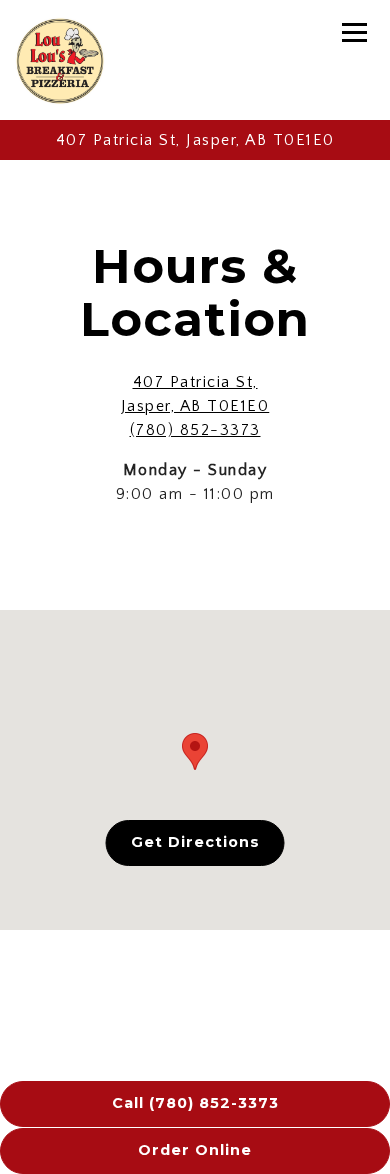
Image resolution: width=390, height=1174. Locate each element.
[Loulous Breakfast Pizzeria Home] (60, 60)
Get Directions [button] (195, 842)
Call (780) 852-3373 (195, 1103)
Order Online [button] (195, 1150)
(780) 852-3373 (195, 430)
